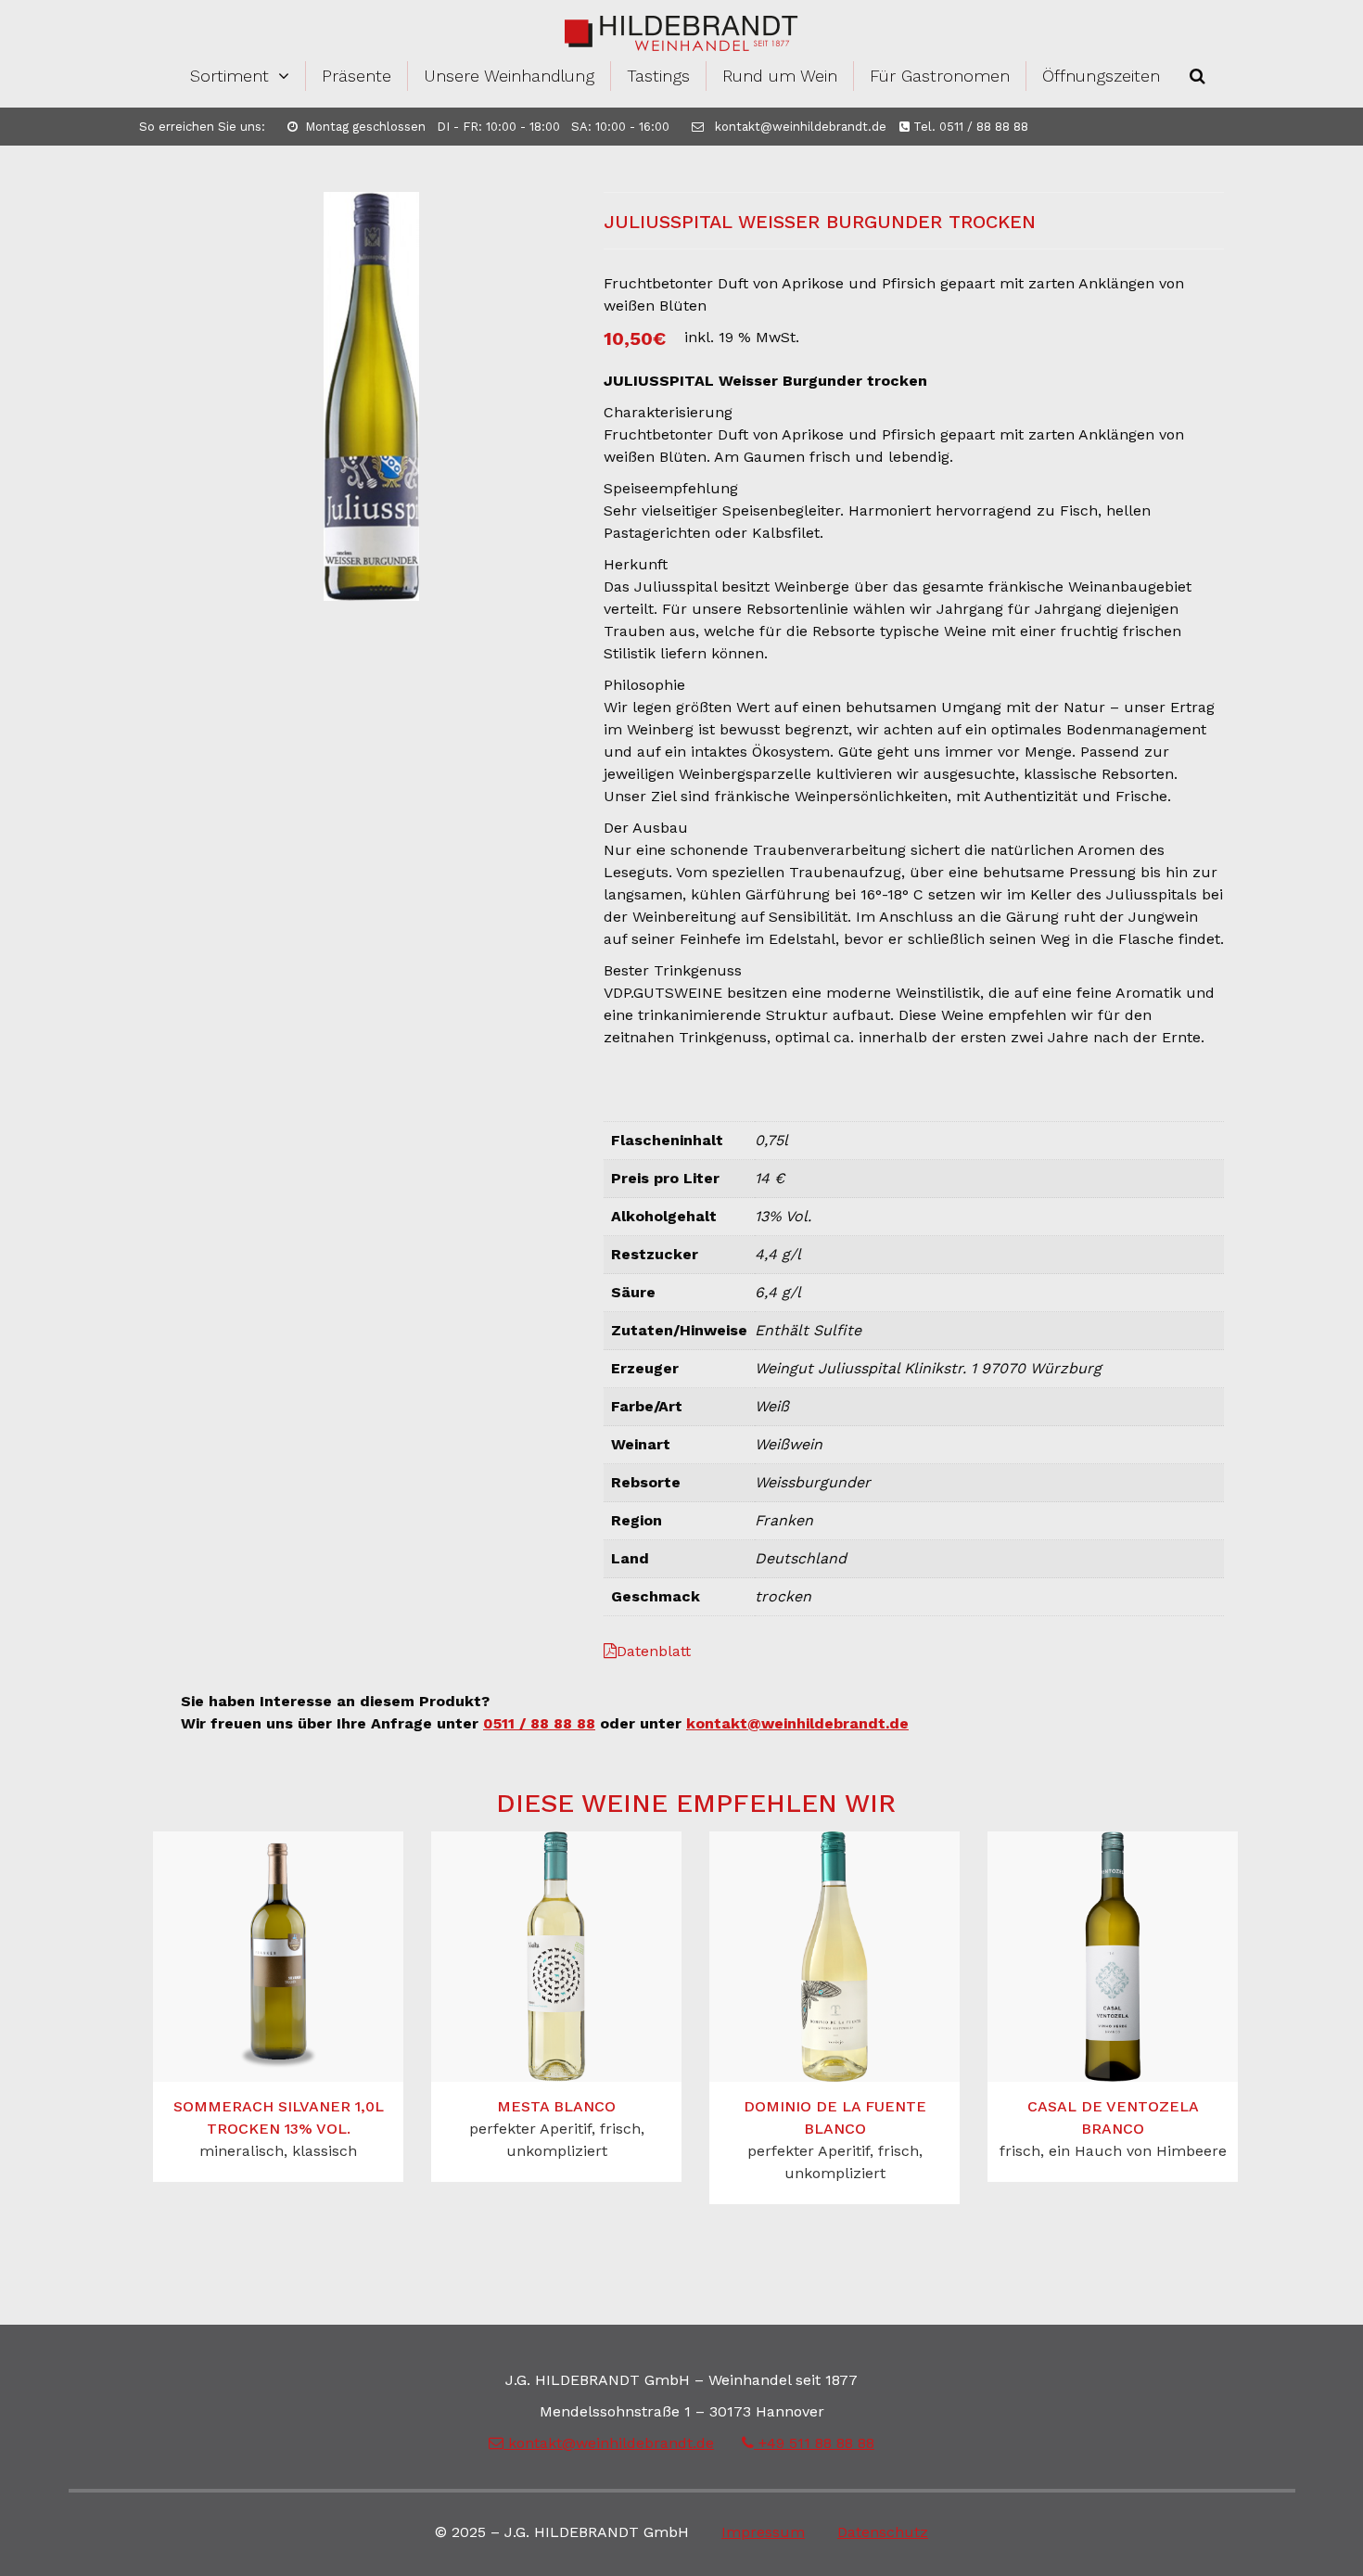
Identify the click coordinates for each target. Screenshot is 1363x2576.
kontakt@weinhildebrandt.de (799, 127)
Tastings (658, 76)
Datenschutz (883, 2532)
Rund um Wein (780, 76)
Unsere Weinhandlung (509, 76)
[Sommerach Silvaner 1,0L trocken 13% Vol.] (278, 1957)
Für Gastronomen (940, 76)
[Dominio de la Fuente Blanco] (834, 1957)
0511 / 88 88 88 (539, 1723)
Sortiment (229, 76)
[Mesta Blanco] (556, 1957)
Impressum (763, 2532)
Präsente (357, 76)
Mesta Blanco (556, 2106)
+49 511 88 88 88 (814, 2443)
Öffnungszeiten (1101, 76)
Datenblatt (654, 1651)
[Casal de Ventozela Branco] (1113, 1957)
